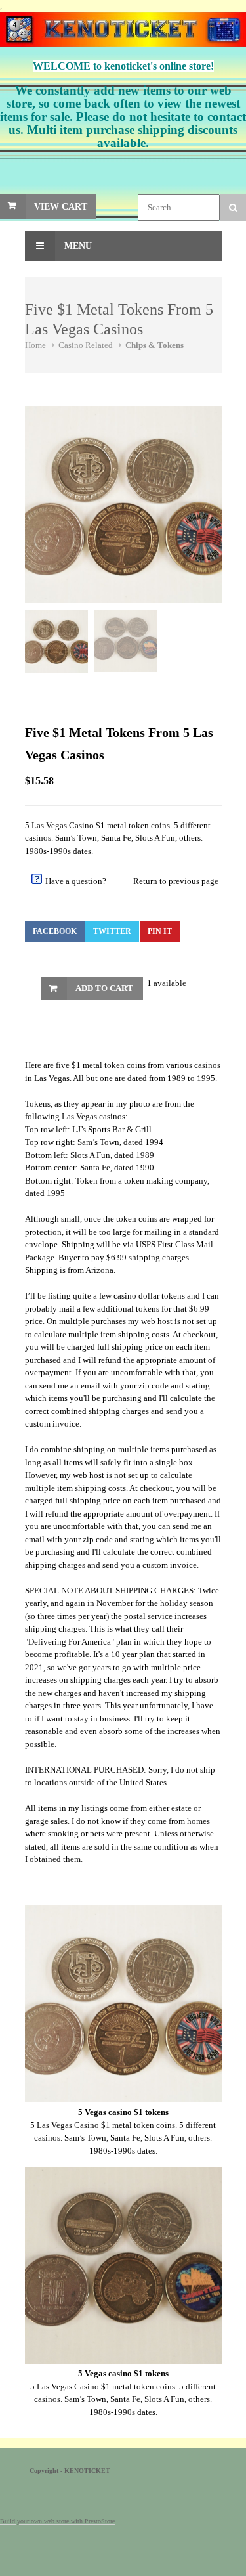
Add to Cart (104, 988)
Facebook (55, 931)
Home (35, 345)
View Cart (61, 207)
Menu (77, 246)
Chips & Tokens (154, 345)
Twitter (112, 931)
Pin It (160, 931)
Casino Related (86, 345)
